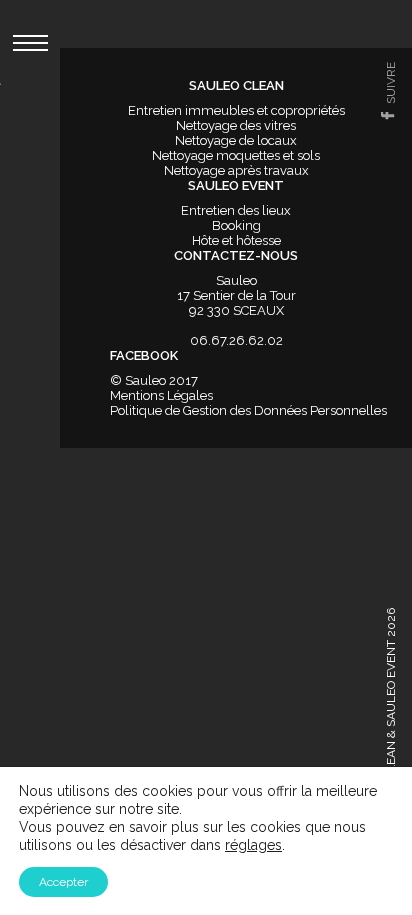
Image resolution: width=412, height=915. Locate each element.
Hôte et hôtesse (236, 240)
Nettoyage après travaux (236, 170)
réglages (253, 845)
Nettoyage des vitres (236, 125)
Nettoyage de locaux (236, 140)
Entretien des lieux (236, 210)
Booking (236, 225)
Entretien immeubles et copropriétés (236, 110)
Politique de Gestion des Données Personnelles (248, 410)
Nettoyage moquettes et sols (236, 155)
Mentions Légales (161, 395)
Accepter (63, 882)
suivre (390, 83)
